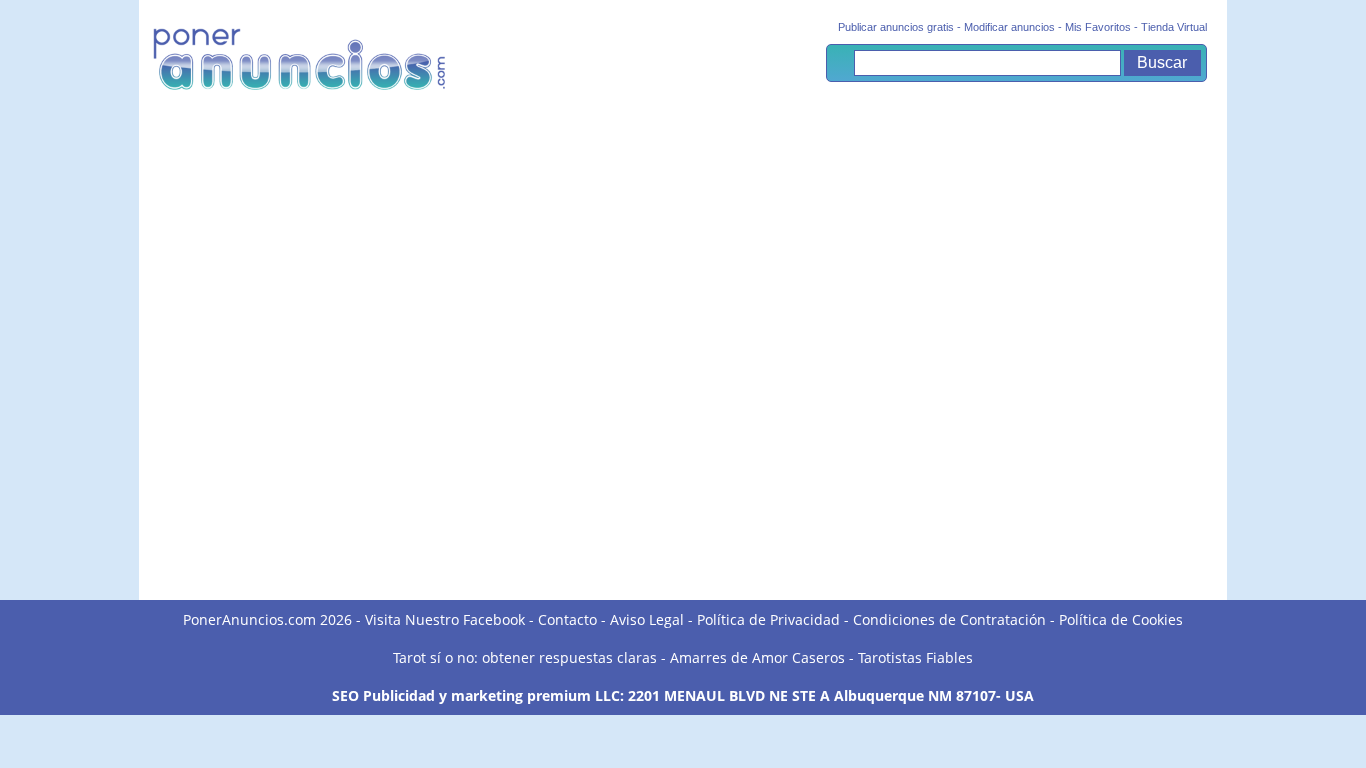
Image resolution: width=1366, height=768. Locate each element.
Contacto (567, 619)
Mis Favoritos (1098, 27)
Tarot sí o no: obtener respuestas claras (525, 657)
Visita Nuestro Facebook (445, 619)
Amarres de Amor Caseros (757, 657)
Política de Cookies (1121, 619)
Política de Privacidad (768, 619)
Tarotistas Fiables (915, 657)
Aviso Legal (647, 619)
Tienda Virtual (1174, 27)
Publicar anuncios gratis (896, 27)
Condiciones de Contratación (949, 619)
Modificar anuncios (1009, 27)
